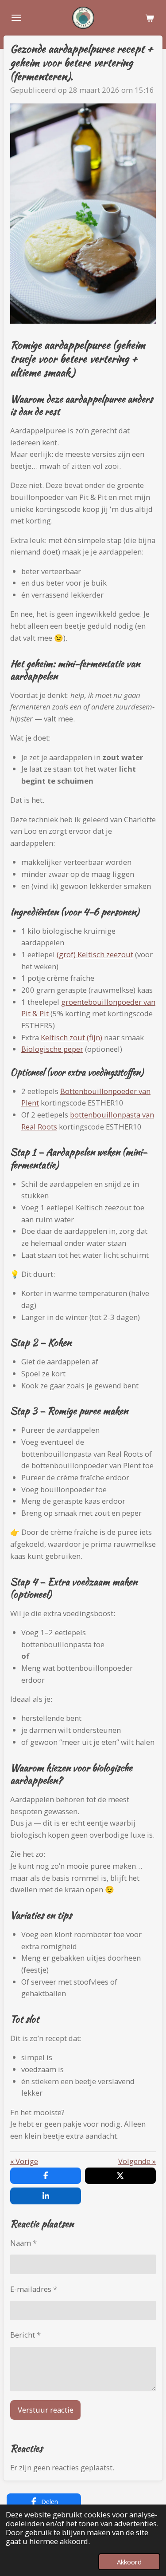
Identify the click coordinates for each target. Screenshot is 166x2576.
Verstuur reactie (46, 2410)
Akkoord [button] (129, 2562)
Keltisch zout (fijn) (71, 1037)
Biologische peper (52, 1049)
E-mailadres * (34, 2289)
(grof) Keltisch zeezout (95, 954)
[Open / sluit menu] (16, 18)
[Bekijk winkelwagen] (150, 18)
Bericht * (25, 2335)
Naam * (23, 2243)
